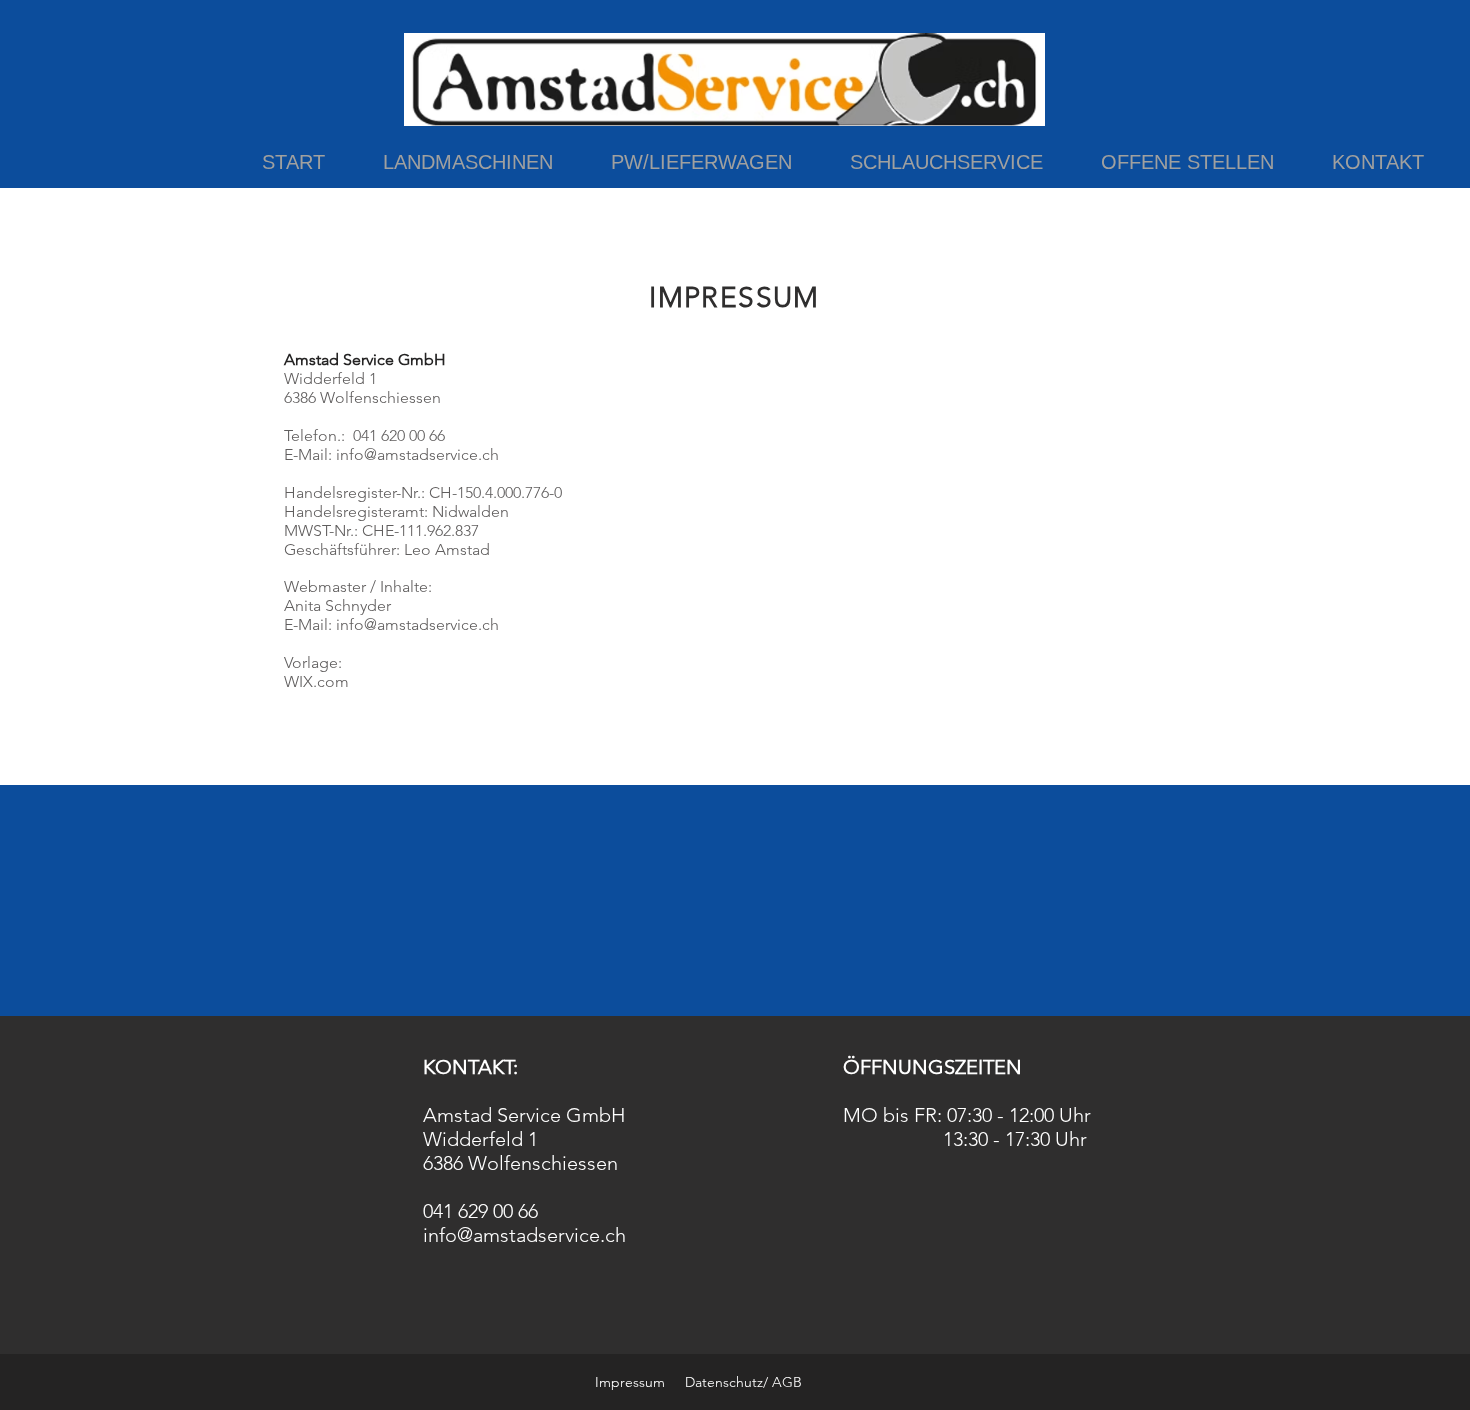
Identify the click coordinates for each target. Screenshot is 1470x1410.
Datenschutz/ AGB (743, 1382)
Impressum (630, 1382)
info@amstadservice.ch (417, 454)
